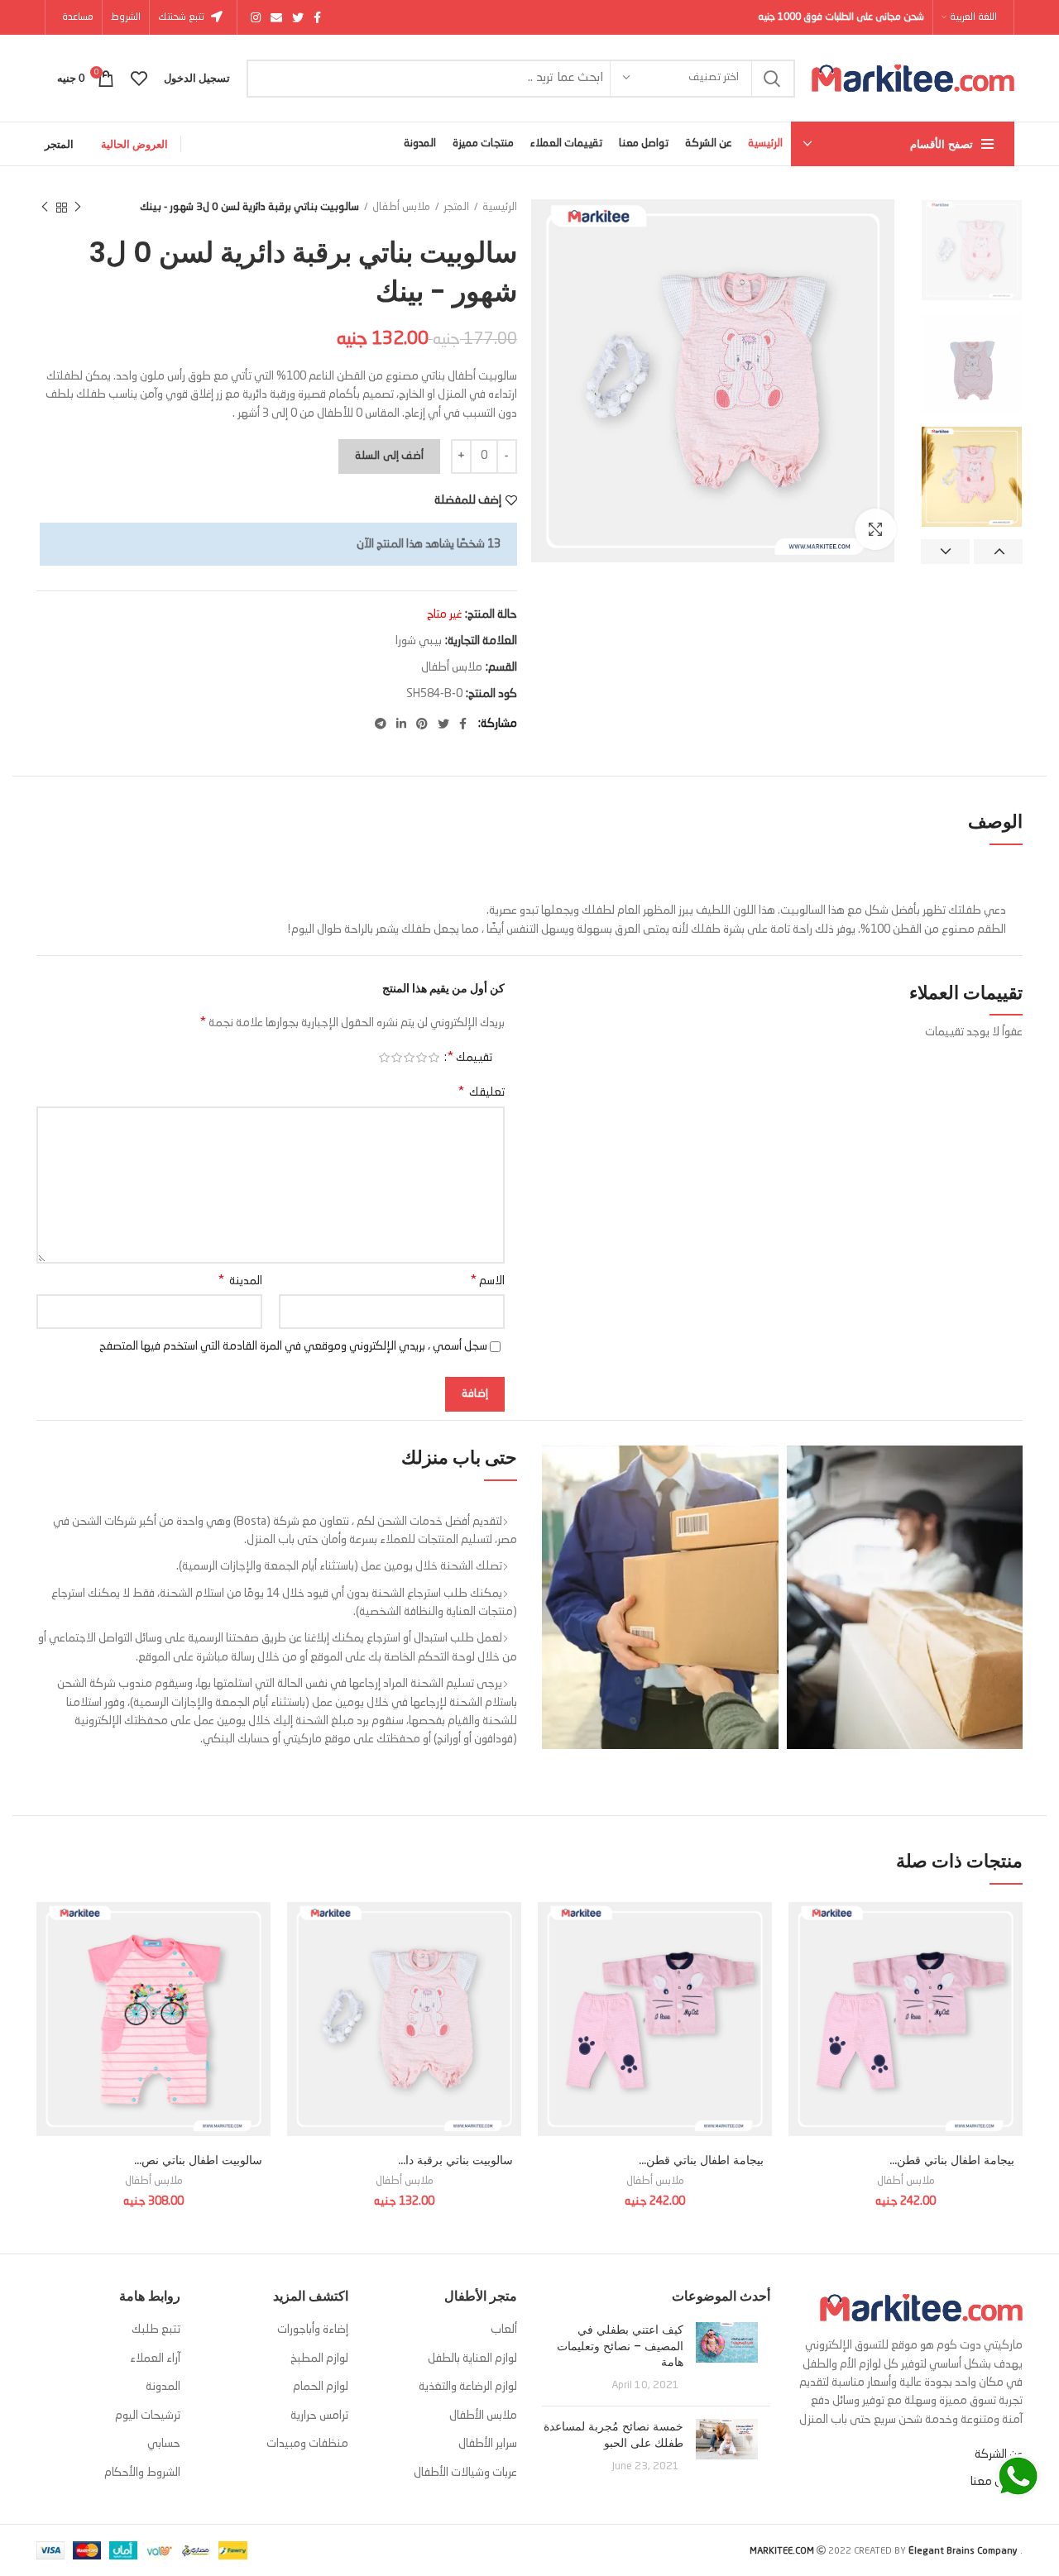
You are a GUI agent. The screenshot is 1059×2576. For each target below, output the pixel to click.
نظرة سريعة (1010, 2003)
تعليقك (481, 1092)
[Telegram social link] (381, 724)
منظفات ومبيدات (307, 2444)
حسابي (164, 2444)
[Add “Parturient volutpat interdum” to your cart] (1010, 1966)
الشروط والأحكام (142, 2473)
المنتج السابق (78, 208)
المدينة (240, 1281)
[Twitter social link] (298, 17)
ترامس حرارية (319, 2416)
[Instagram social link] (256, 17)
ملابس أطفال (401, 207)
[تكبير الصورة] (875, 529)
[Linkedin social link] (401, 724)
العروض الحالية (134, 144)
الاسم (487, 1281)
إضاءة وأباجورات (313, 2330)
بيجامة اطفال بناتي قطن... (952, 2160)
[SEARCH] (773, 79)
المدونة (163, 2387)
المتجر (59, 144)
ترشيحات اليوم (148, 2416)
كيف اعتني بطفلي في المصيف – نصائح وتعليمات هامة (620, 2346)
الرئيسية (500, 207)
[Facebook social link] (317, 17)
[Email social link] (276, 17)
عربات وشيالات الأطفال (465, 2473)
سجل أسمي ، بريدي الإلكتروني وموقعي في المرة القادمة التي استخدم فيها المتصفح (293, 1346)
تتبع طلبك (156, 2330)
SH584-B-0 (434, 694)
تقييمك (470, 1058)
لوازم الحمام (321, 2387)
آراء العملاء (155, 2359)
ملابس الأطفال (483, 2416)
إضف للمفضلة (468, 500)
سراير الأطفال (488, 2444)
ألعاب (504, 2330)
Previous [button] (998, 552)
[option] (972, 250)
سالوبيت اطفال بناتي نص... (198, 2160)
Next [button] (945, 552)
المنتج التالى (45, 208)
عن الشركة (999, 2454)
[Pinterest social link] (422, 724)
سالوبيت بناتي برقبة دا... (455, 2160)
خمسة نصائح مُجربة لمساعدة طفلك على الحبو (613, 2435)
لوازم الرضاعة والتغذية (468, 2387)
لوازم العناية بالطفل (472, 2359)
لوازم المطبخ (319, 2359)
